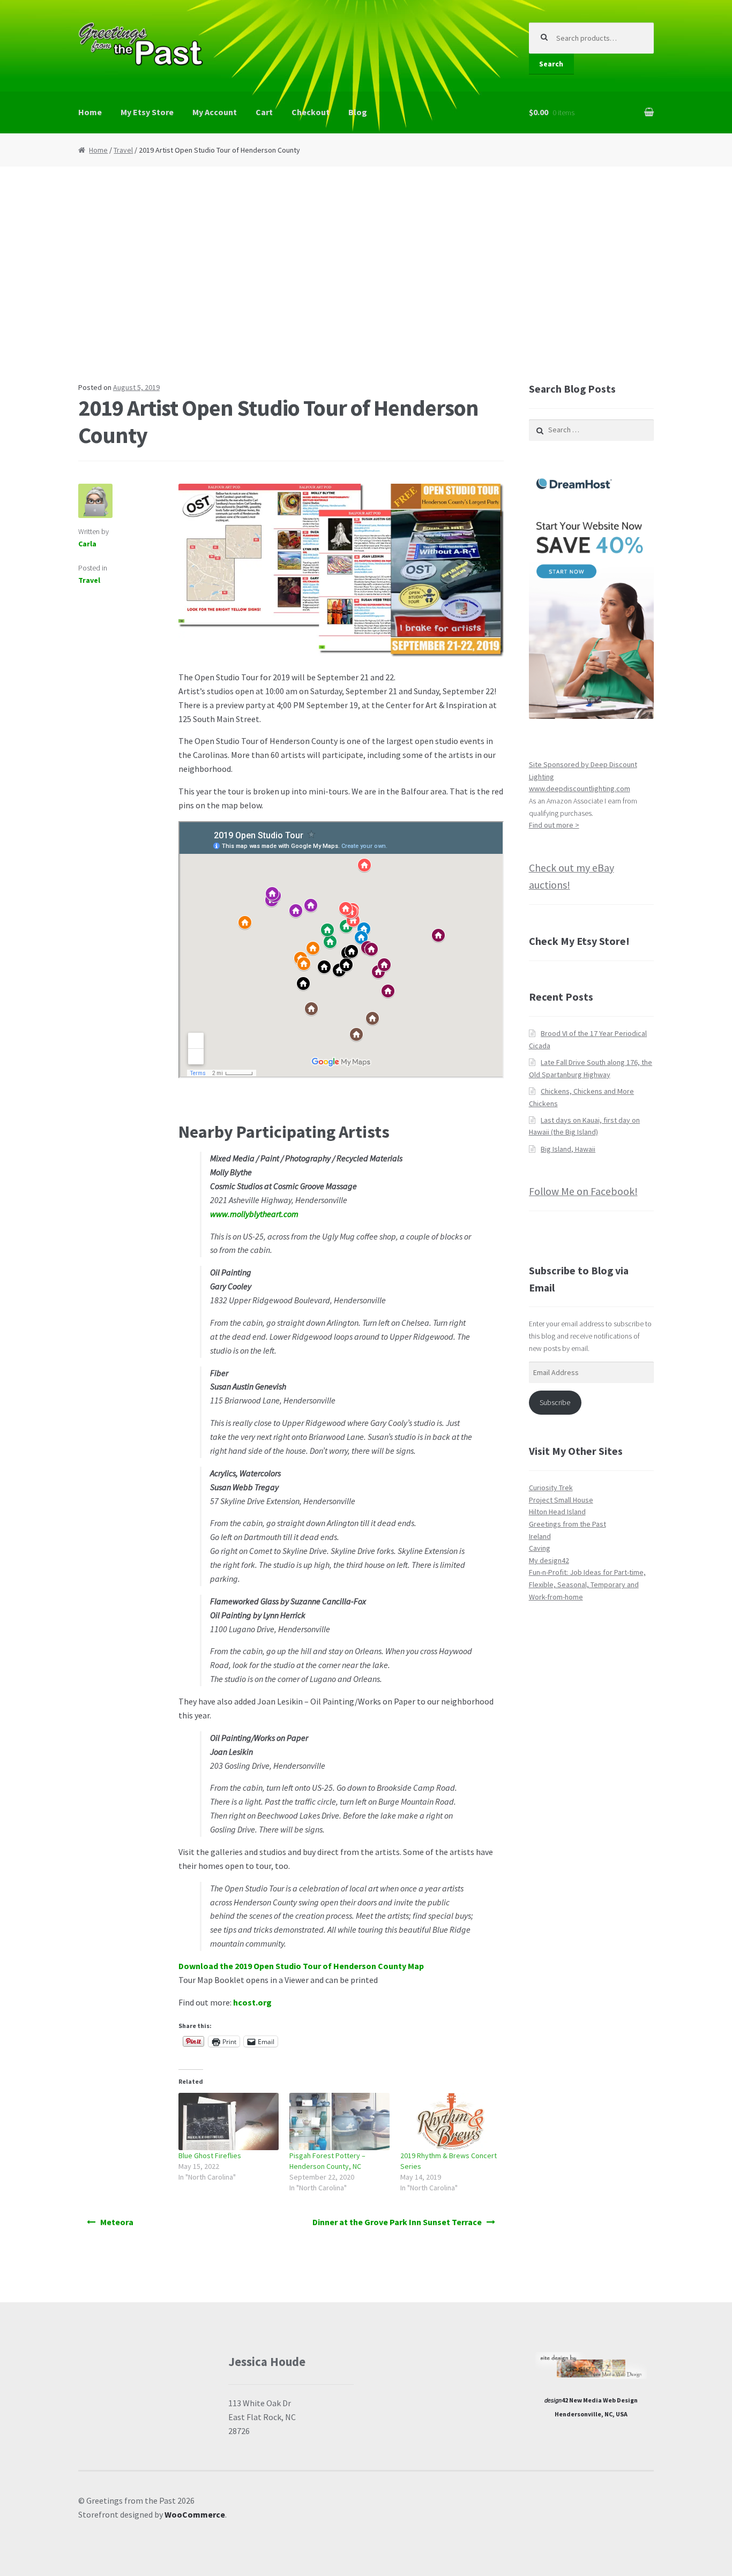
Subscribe (555, 1402)
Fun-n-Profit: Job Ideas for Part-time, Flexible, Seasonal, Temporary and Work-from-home (587, 1584)
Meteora (117, 2222)
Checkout (311, 112)
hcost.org (252, 2002)
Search (551, 64)
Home (90, 112)
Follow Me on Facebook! (583, 1191)
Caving (540, 1548)
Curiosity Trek (551, 1488)
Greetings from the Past (567, 1524)
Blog (358, 112)
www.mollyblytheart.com (254, 1214)
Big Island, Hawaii (568, 1149)
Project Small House (561, 1500)
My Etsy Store (147, 112)
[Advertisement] (366, 274)
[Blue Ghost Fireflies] (229, 2121)
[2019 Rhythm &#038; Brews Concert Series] (450, 2121)
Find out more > (554, 825)
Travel (123, 150)
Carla (87, 544)
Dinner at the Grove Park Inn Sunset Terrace (397, 2222)
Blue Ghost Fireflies (210, 2156)
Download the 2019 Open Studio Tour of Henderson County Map (301, 1966)
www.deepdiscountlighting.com (580, 788)
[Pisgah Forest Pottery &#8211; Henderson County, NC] (339, 2121)
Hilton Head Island (557, 1512)
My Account (215, 112)
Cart (264, 112)
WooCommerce (195, 2514)
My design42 (549, 1560)
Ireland (540, 1536)
